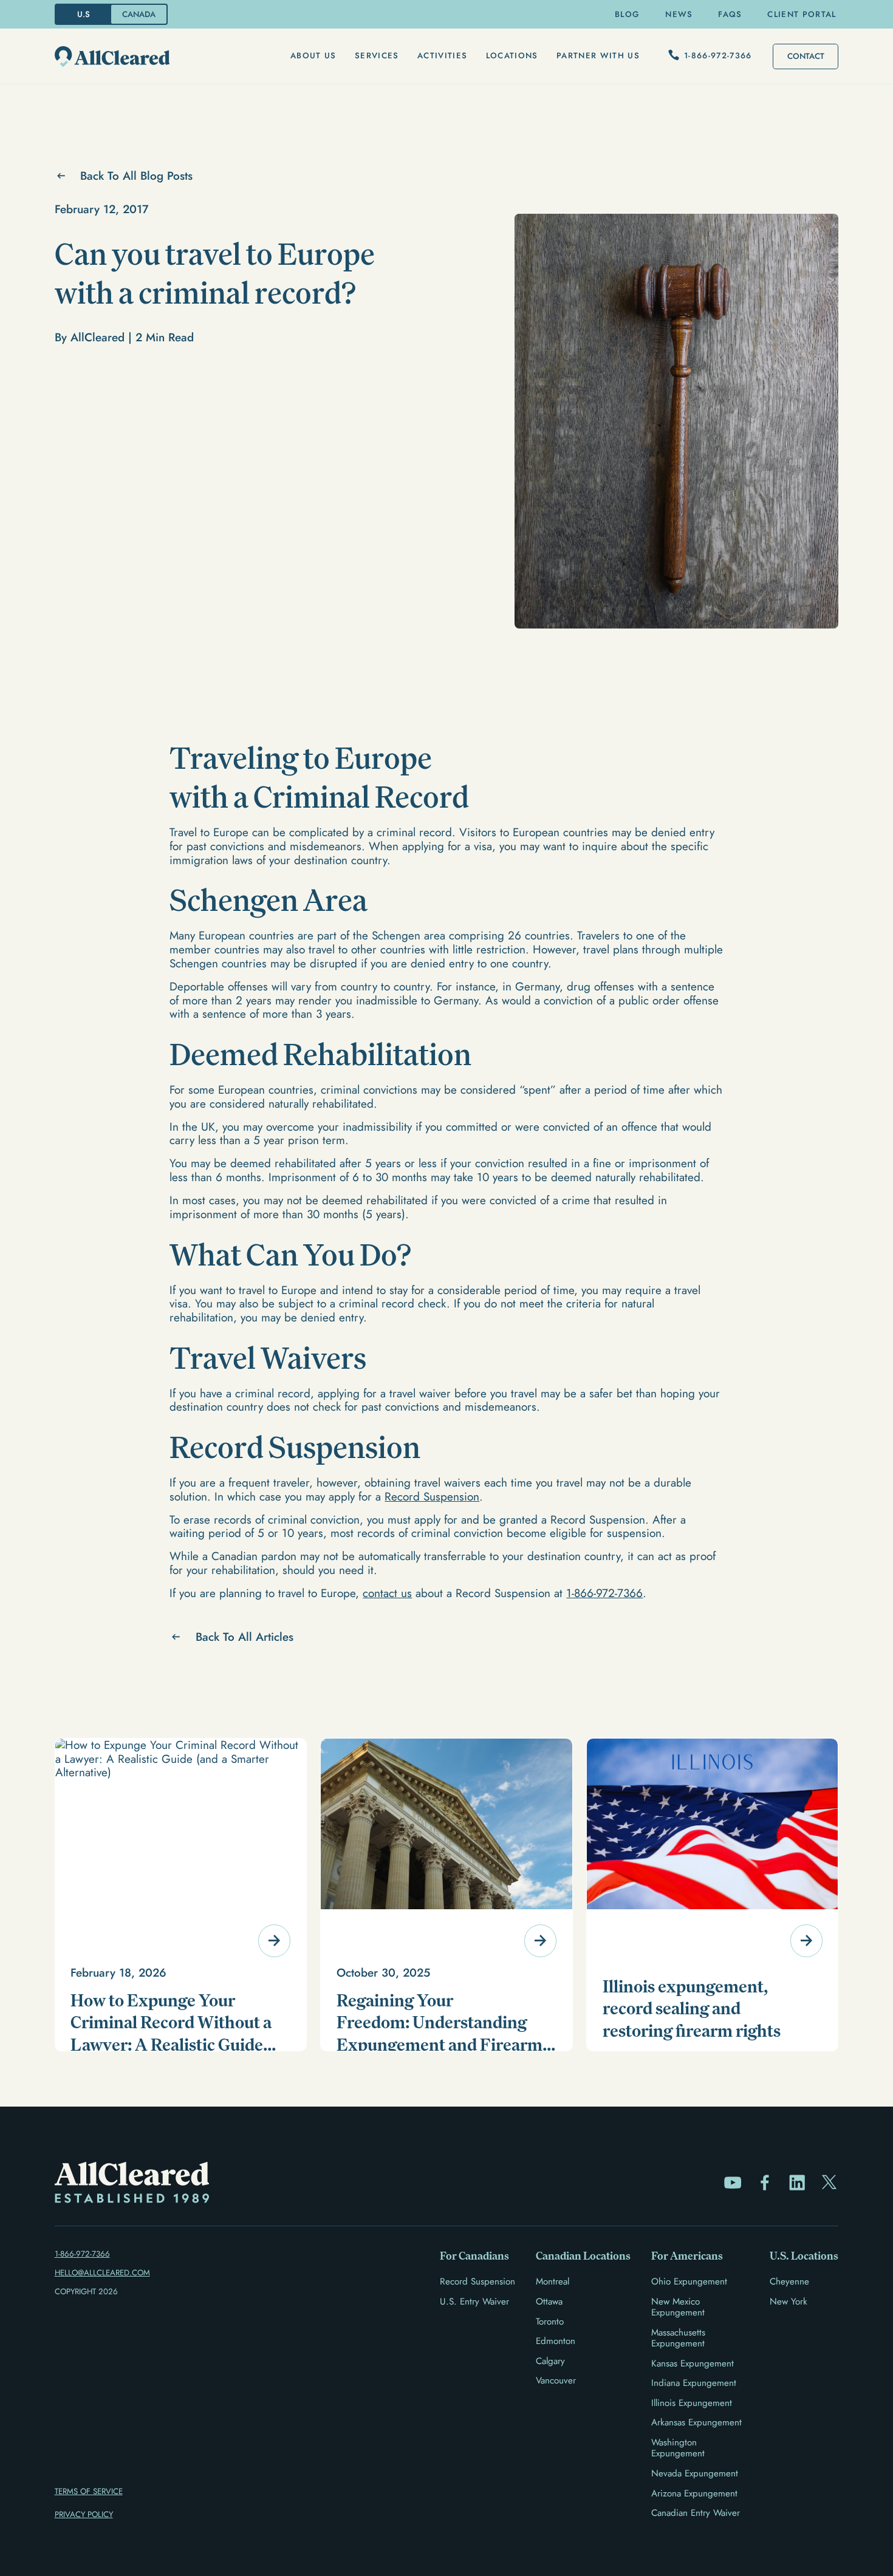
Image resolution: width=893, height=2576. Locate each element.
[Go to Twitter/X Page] (829, 2182)
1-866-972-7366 (604, 1593)
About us (313, 56)
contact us (387, 1593)
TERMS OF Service (89, 2491)
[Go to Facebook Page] (765, 2182)
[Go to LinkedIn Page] (797, 2182)
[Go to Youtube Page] (733, 2182)
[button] (313, 56)
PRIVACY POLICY (84, 2514)
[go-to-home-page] (112, 57)
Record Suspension (432, 1497)
